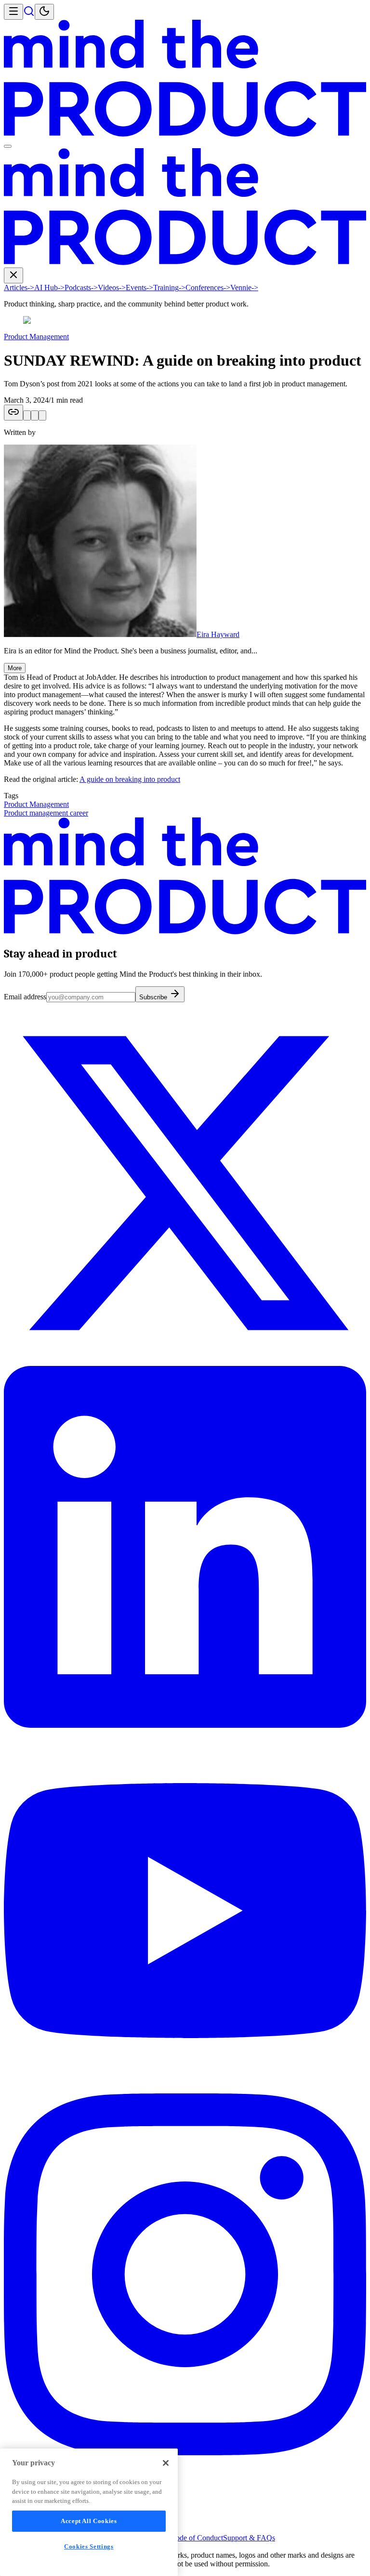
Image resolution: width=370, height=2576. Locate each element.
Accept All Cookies (89, 2521)
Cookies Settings (89, 2546)
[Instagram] (185, 2453)
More (15, 668)
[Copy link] (13, 413)
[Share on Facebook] (42, 415)
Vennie (244, 287)
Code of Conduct (197, 2538)
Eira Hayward (218, 634)
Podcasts (81, 287)
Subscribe (154, 997)
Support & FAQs (249, 2538)
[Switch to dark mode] (44, 12)
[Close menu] (13, 275)
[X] (185, 1361)
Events (139, 287)
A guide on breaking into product (130, 779)
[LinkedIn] (185, 1725)
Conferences (208, 287)
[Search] (29, 14)
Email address (25, 997)
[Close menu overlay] (8, 146)
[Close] (166, 2463)
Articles (19, 287)
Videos (112, 287)
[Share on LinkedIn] (35, 415)
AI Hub (49, 287)
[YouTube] (185, 2089)
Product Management (36, 337)
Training (169, 287)
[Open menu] (13, 12)
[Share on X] (27, 415)
